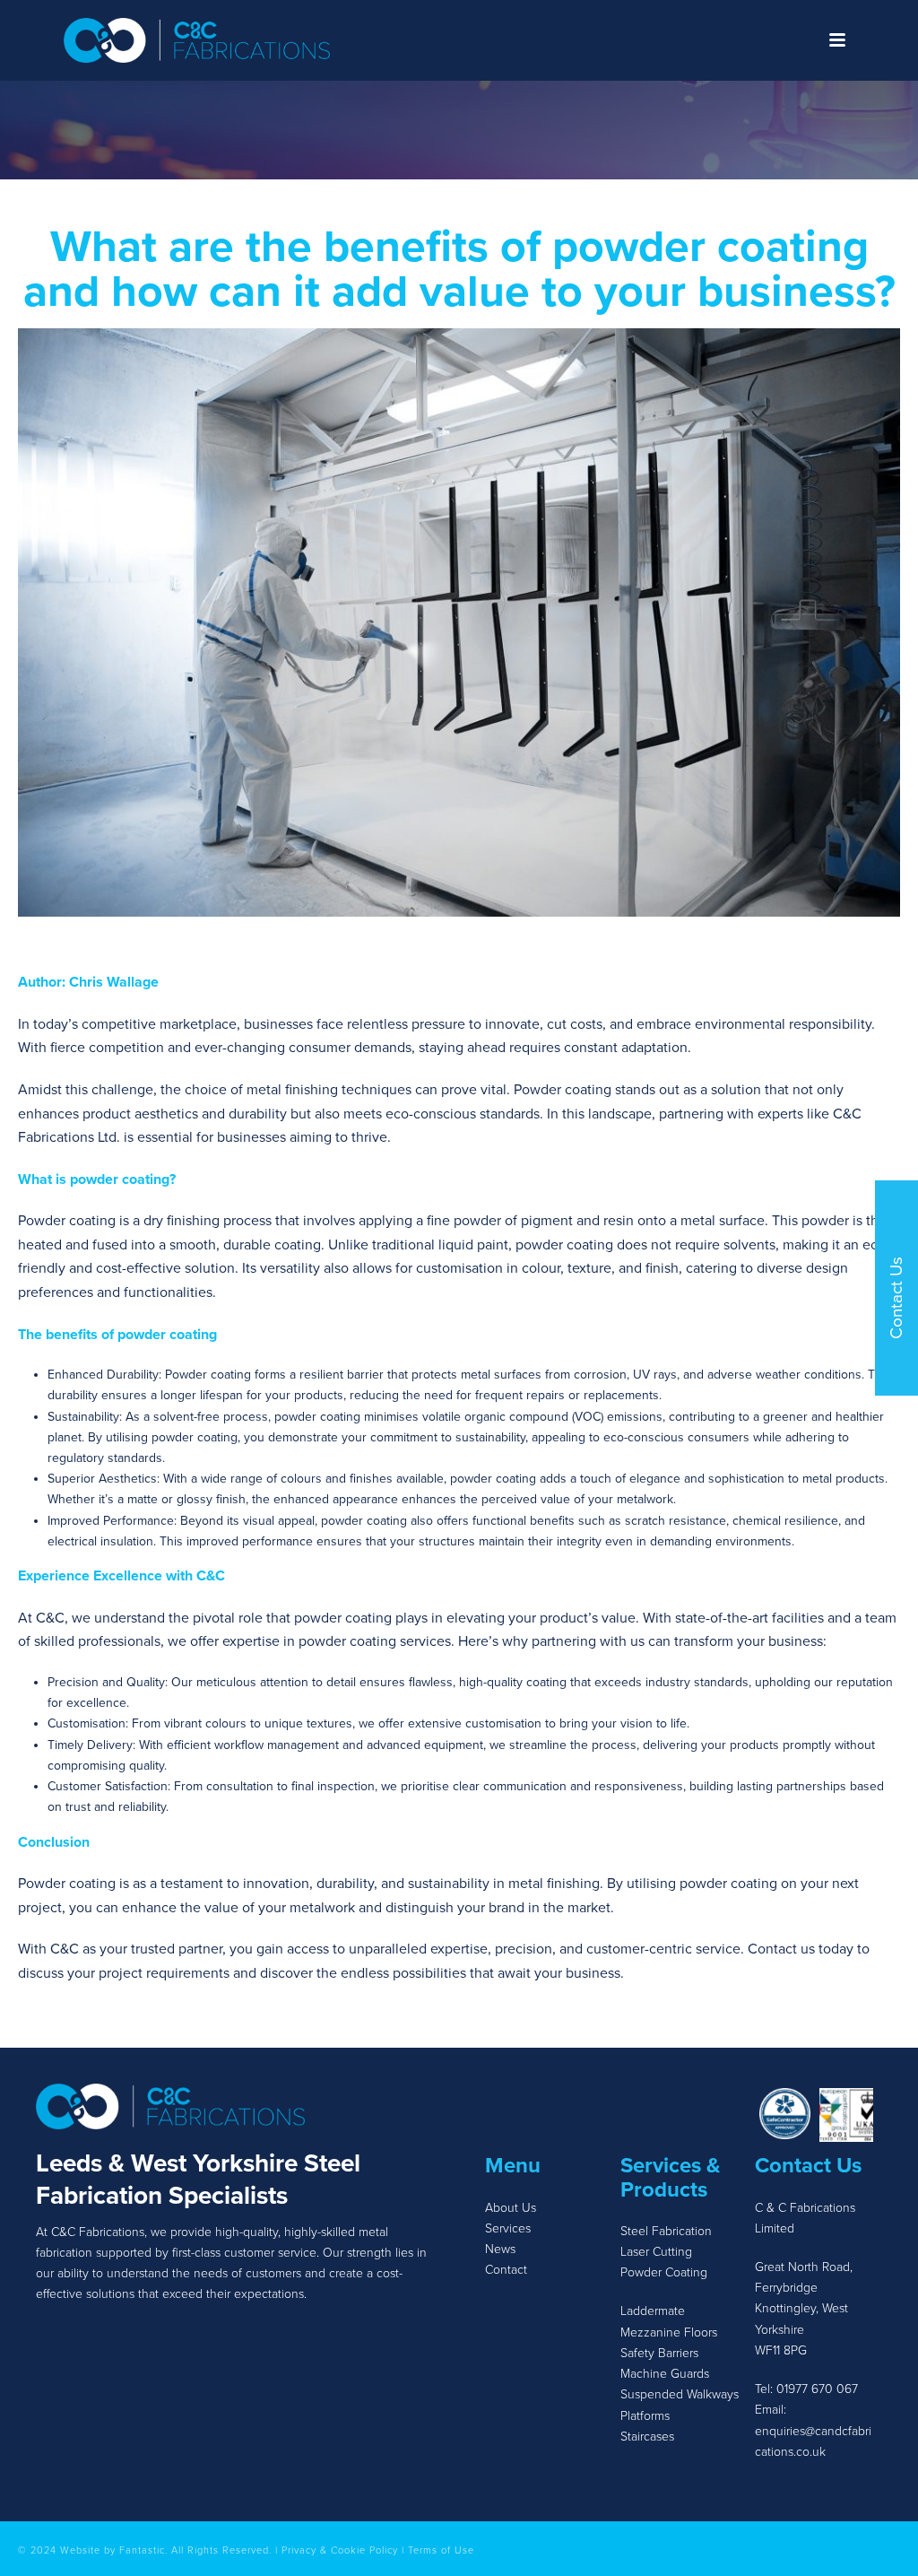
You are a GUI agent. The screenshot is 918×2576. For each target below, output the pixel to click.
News (502, 2249)
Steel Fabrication (666, 2231)
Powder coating (563, 1090)
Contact (506, 2270)
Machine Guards (665, 2374)
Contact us (781, 1949)
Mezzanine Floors (669, 2332)
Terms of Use (441, 2550)
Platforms (645, 2416)
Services (508, 2228)
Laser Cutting (656, 2252)
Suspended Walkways (680, 2394)
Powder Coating (664, 2272)
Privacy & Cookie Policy (340, 2550)
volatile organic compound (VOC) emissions (542, 1417)
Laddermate (653, 2311)
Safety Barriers (659, 2353)
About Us (511, 2208)
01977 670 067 (817, 2389)
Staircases (647, 2437)
